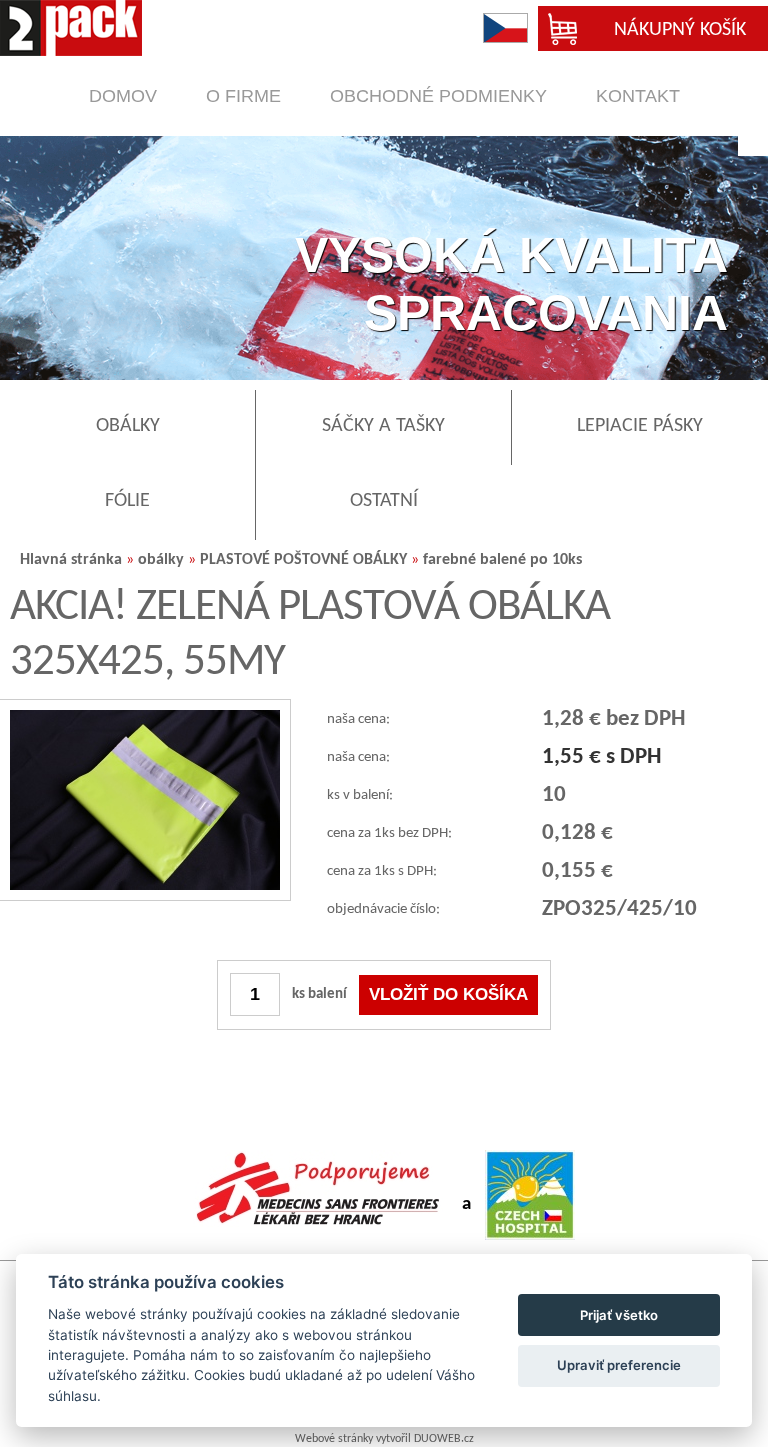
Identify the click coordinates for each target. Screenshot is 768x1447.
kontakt (638, 96)
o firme (243, 96)
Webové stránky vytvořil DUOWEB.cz (384, 1439)
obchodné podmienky (438, 96)
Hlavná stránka (71, 560)
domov (123, 96)
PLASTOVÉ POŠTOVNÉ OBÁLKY (303, 560)
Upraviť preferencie (619, 1365)
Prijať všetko (619, 1315)
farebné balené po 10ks (502, 560)
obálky (161, 560)
